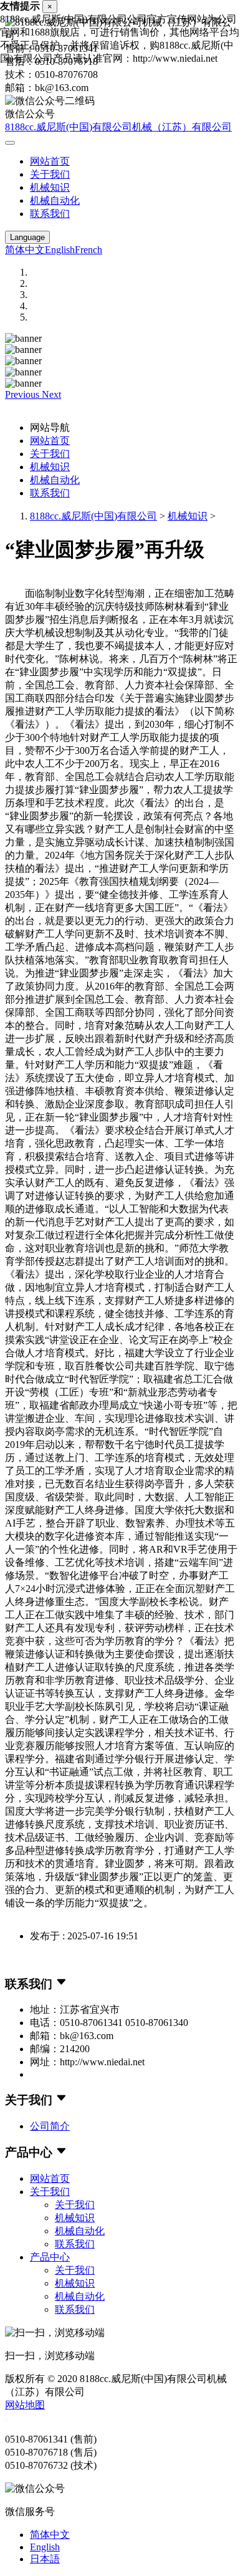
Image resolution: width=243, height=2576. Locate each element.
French (88, 250)
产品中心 (50, 2257)
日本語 (45, 2559)
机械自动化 (55, 200)
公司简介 (50, 2126)
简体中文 (25, 250)
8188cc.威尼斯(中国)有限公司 (93, 516)
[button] (23, 394)
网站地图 (25, 2405)
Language (27, 237)
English (60, 250)
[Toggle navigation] (10, 143)
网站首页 (50, 161)
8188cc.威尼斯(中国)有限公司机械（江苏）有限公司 (118, 127)
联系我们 (50, 214)
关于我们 (50, 174)
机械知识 (50, 187)
